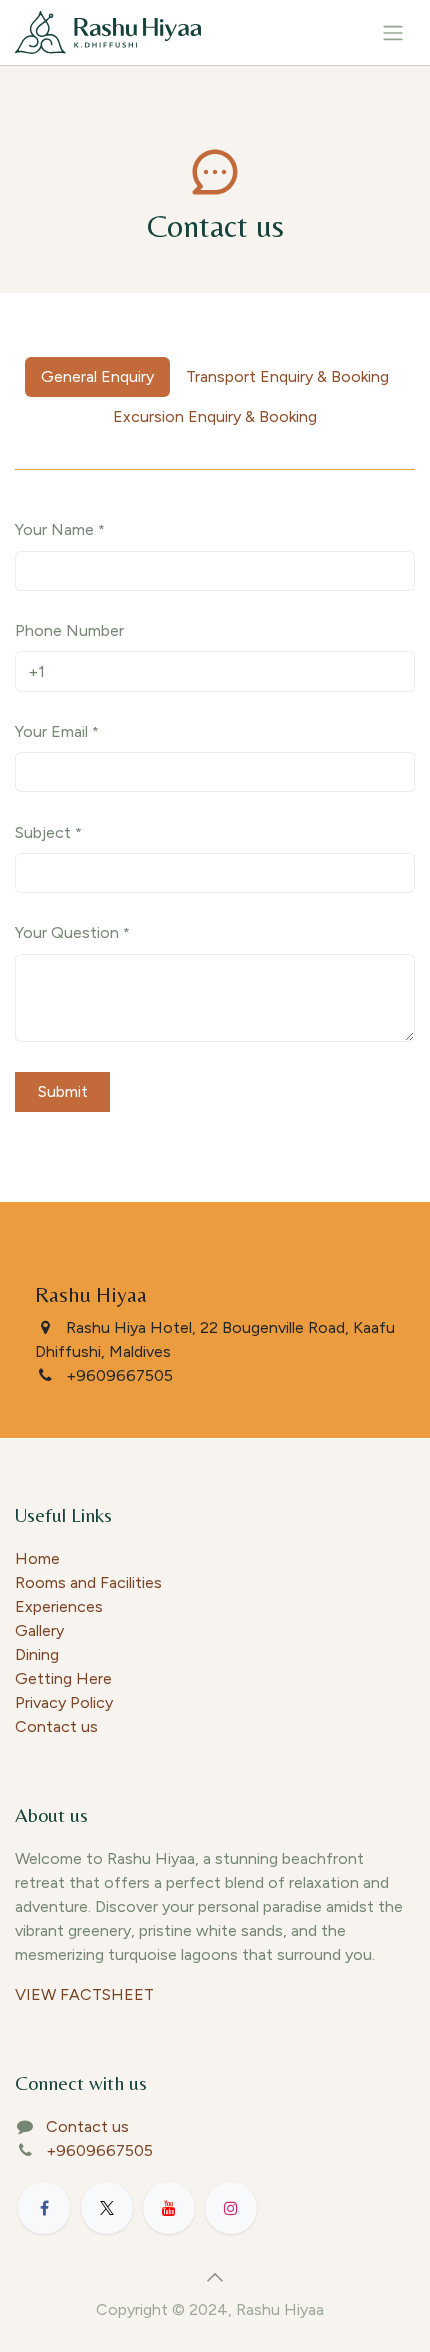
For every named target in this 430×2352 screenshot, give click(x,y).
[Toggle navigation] (393, 32)
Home (37, 1558)
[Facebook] (44, 2208)
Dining (37, 1654)
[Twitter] (107, 2208)
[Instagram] (231, 2208)
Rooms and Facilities (88, 1582)
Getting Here (63, 1678)
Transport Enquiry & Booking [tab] (287, 376)
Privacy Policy (64, 1702)
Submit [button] (63, 1091)
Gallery (39, 1630)
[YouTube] (169, 2208)
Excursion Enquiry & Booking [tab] (215, 416)
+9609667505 (99, 2150)
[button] (215, 2277)
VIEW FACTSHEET (84, 1994)
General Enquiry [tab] (97, 376)
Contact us (56, 1726)
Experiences (59, 1606)
